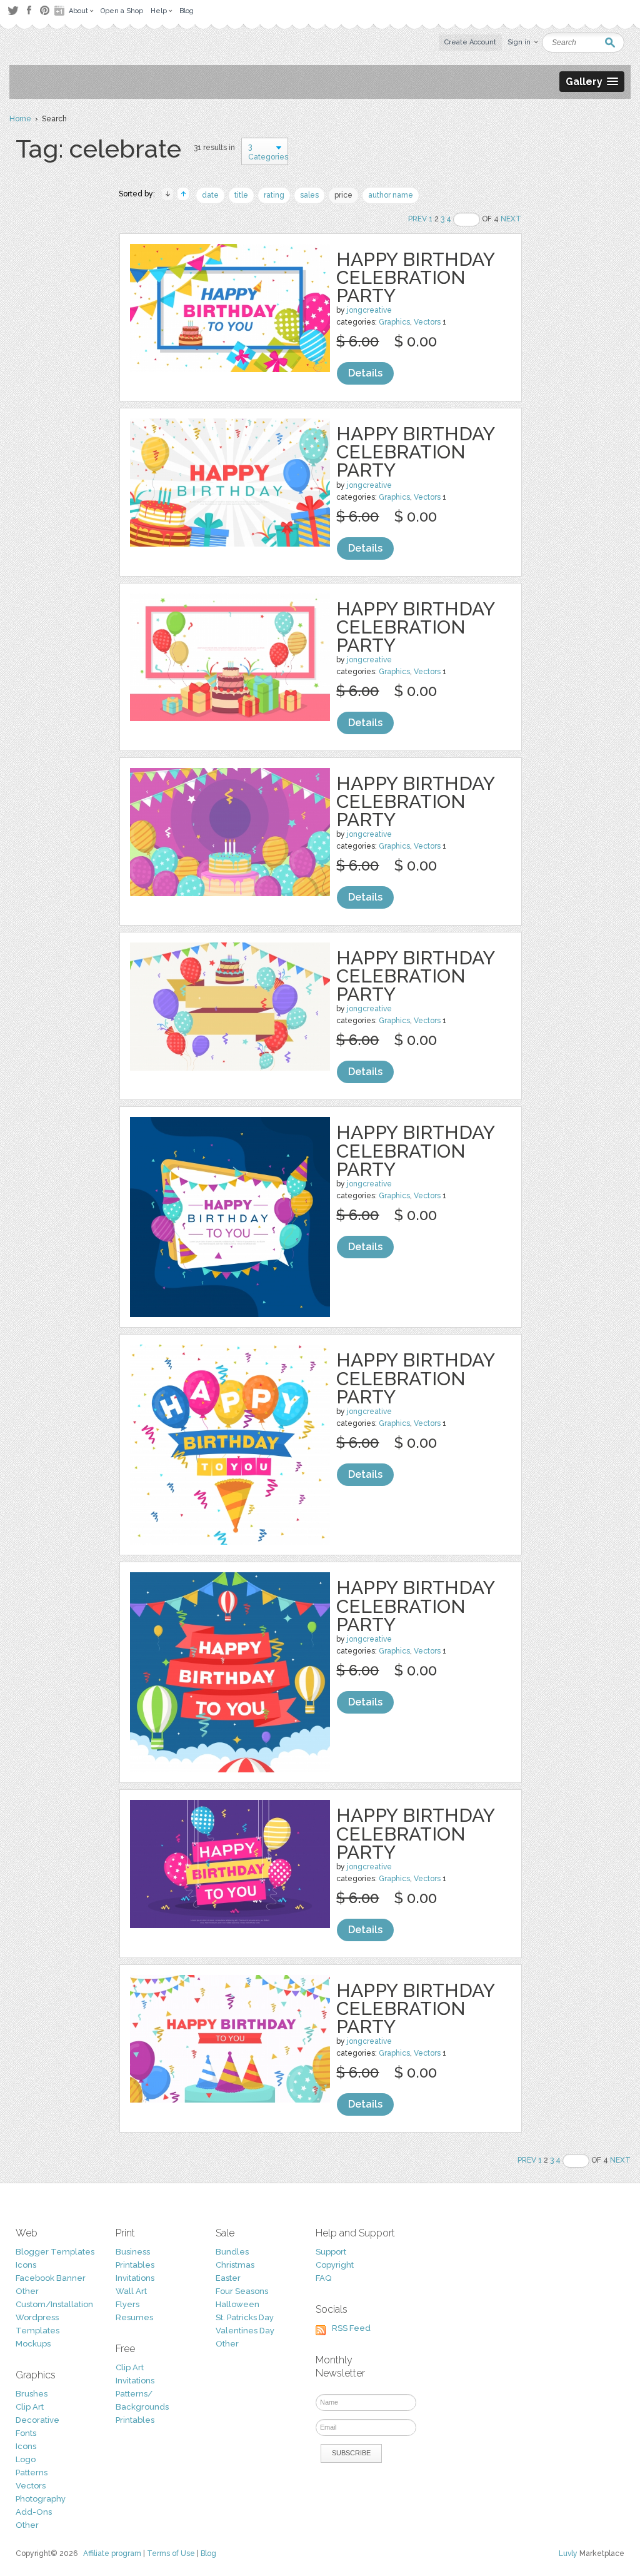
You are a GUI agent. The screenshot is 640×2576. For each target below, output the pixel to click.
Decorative (37, 2420)
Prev (417, 219)
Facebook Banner (51, 2278)
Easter (228, 2278)
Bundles (232, 2252)
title (241, 195)
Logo (26, 2459)
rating (274, 195)
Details (365, 373)
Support (331, 2252)
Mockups (33, 2344)
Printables (135, 2265)
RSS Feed (351, 2328)
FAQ (323, 2278)
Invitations (135, 2278)
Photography (41, 2499)
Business (133, 2252)
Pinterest (45, 10)
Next (511, 219)
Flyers (127, 2304)
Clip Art (30, 2407)
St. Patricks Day (245, 2317)
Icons (26, 2265)
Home (20, 119)
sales (309, 195)
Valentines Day (245, 2331)
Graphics (394, 322)
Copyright (335, 2265)
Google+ (61, 11)
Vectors (427, 322)
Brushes (32, 2394)
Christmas (235, 2265)
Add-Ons (34, 2512)
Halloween (237, 2304)
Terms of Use (171, 2553)
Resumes (134, 2317)
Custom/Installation (54, 2304)
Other (27, 2291)
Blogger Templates (55, 2252)
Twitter (13, 10)
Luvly (568, 2553)
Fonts (26, 2433)
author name (391, 195)
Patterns (32, 2472)
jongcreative (369, 310)
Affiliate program (112, 2553)
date (210, 195)
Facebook (29, 11)
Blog (208, 2553)
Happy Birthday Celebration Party (415, 277)
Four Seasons (242, 2291)
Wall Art (131, 2291)
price (343, 195)
